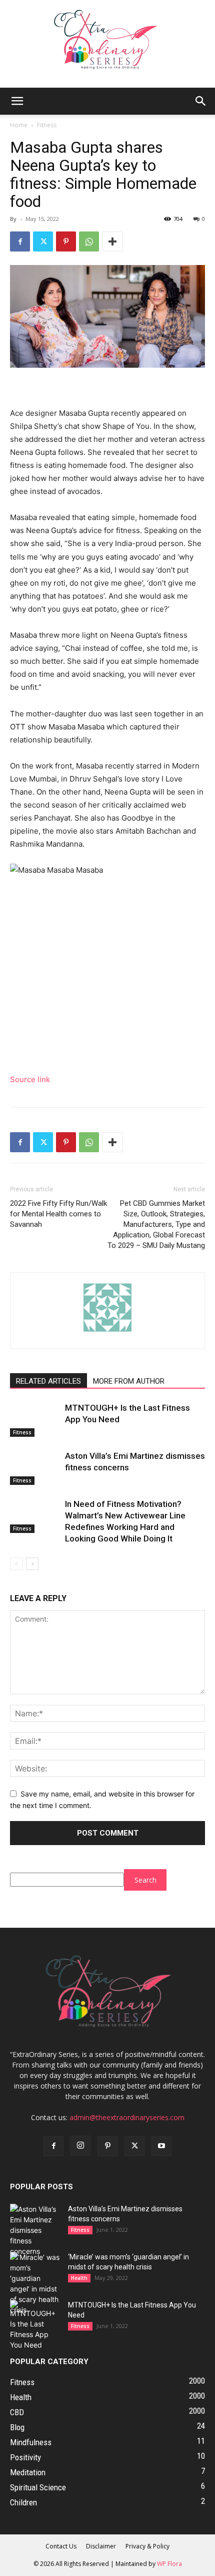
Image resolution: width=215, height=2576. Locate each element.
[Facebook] (20, 241)
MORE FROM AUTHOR (129, 1381)
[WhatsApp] (89, 241)
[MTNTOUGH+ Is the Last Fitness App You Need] (35, 1420)
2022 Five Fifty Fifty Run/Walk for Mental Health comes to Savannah (58, 1214)
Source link (30, 1079)
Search (145, 1880)
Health (79, 2278)
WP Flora (169, 2564)
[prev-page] (16, 1564)
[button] (17, 101)
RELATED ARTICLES (48, 1381)
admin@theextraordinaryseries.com (127, 2117)
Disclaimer (101, 2546)
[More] (112, 241)
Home (19, 125)
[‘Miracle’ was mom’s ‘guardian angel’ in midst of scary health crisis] (35, 2283)
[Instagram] (80, 2146)
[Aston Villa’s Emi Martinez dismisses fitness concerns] (35, 1468)
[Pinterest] (66, 241)
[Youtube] (161, 2146)
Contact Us (61, 2546)
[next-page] (32, 1564)
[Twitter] (43, 241)
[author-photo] (107, 1331)
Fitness (47, 125)
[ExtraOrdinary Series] (107, 44)
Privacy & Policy (147, 2546)
